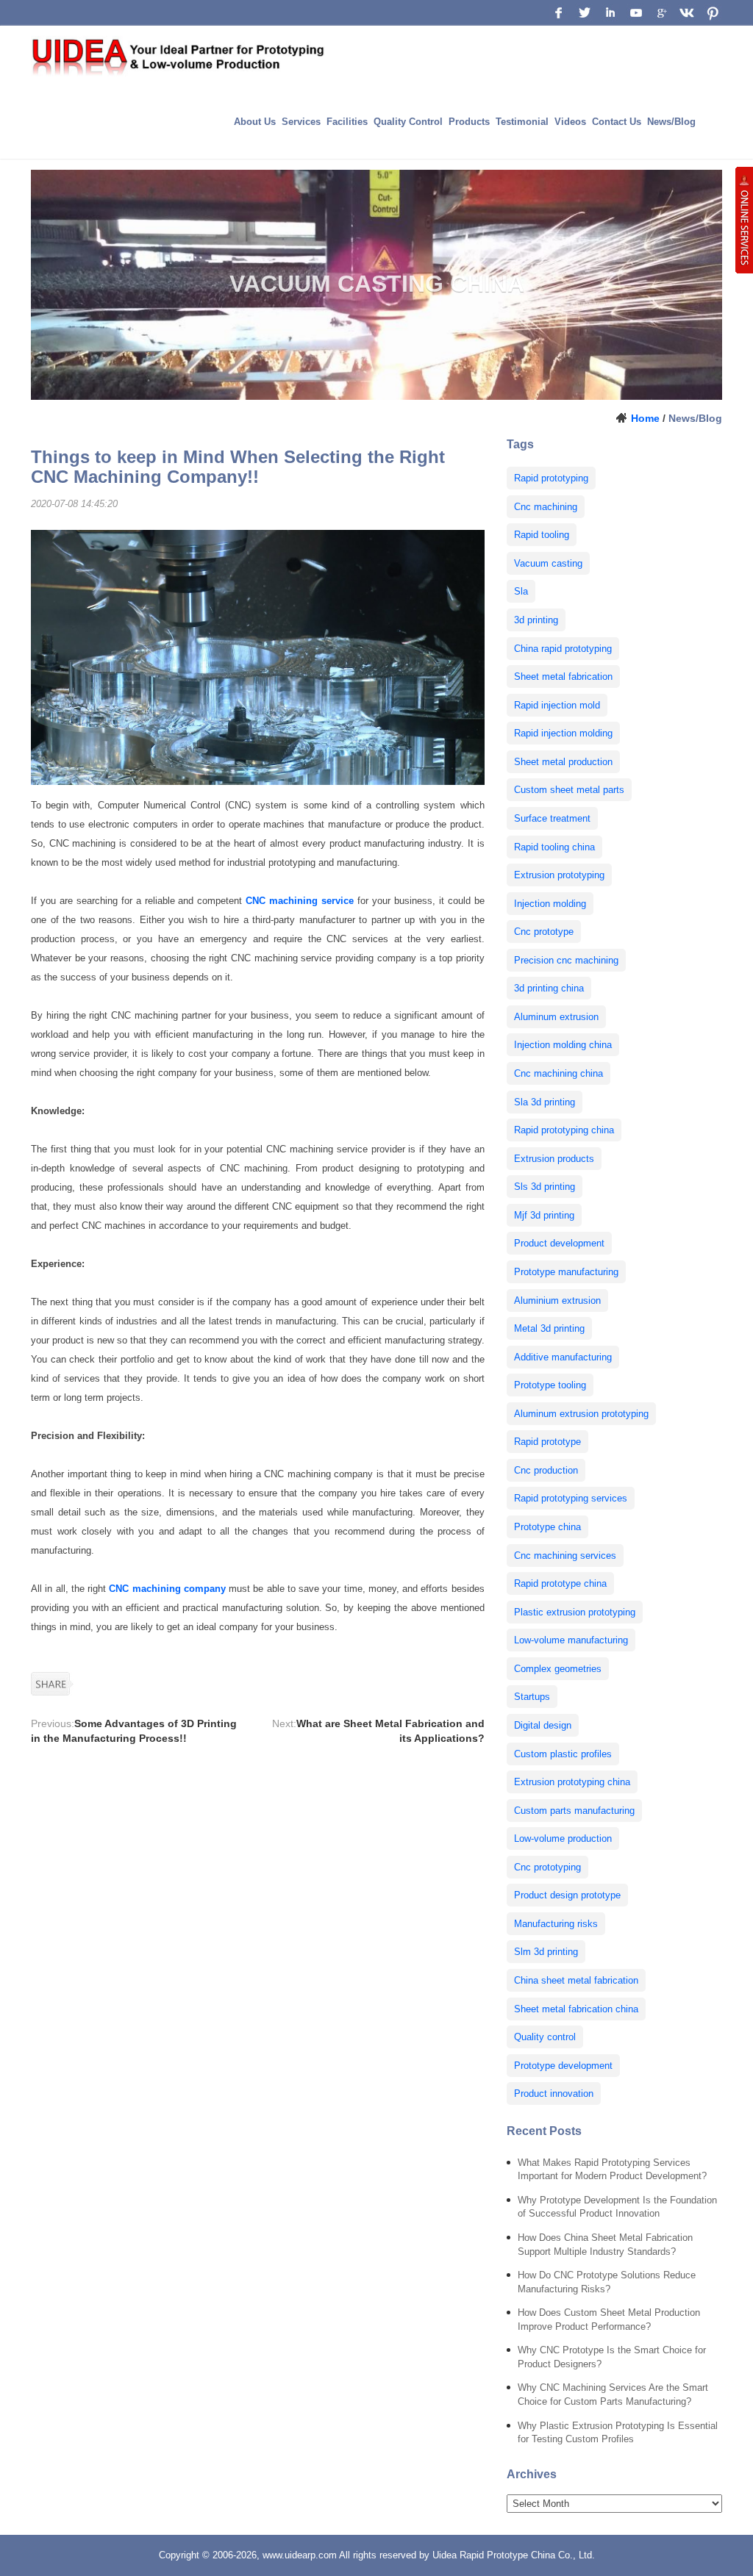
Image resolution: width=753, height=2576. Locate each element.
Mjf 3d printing (544, 1215)
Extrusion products (554, 1159)
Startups (532, 1697)
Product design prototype (567, 1895)
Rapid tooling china (554, 847)
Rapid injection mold (557, 705)
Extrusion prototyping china (572, 1782)
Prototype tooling (550, 1385)
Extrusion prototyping (559, 875)
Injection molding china (563, 1045)
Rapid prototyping (551, 478)
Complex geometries (558, 1669)
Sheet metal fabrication (563, 677)
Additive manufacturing (563, 1357)
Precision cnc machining (566, 960)
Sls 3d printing (545, 1187)
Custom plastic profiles (563, 1754)
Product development (559, 1243)
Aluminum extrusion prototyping (581, 1414)
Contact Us (617, 122)
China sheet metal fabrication (576, 1980)
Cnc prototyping (547, 1867)
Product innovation (554, 2094)
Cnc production (546, 1470)
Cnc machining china (558, 1073)
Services (301, 122)
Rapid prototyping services (571, 1498)
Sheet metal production (563, 762)
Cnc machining (546, 507)
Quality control (545, 2037)
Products (469, 122)
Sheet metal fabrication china (576, 2009)
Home (645, 418)
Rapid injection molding (563, 733)
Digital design (543, 1725)
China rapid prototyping (563, 649)
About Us (255, 122)
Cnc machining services (565, 1556)
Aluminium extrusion (557, 1300)
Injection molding (550, 904)
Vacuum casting (548, 563)
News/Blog (671, 122)
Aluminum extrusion (556, 1017)
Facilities (347, 122)
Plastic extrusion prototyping (575, 1612)
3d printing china (549, 988)
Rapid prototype (547, 1442)
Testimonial (522, 122)
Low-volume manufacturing (571, 1640)
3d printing (536, 620)
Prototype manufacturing (566, 1272)
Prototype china (547, 1527)
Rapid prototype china (560, 1583)
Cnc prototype (544, 932)
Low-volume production (563, 1838)
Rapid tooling (542, 535)
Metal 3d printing (549, 1328)
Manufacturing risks (556, 1924)
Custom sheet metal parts (569, 790)
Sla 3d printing (545, 1102)
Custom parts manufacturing (574, 1811)
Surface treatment (552, 818)
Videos (570, 122)
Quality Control (408, 122)
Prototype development (563, 2066)
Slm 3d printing (546, 1952)
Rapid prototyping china (564, 1130)
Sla (521, 591)
